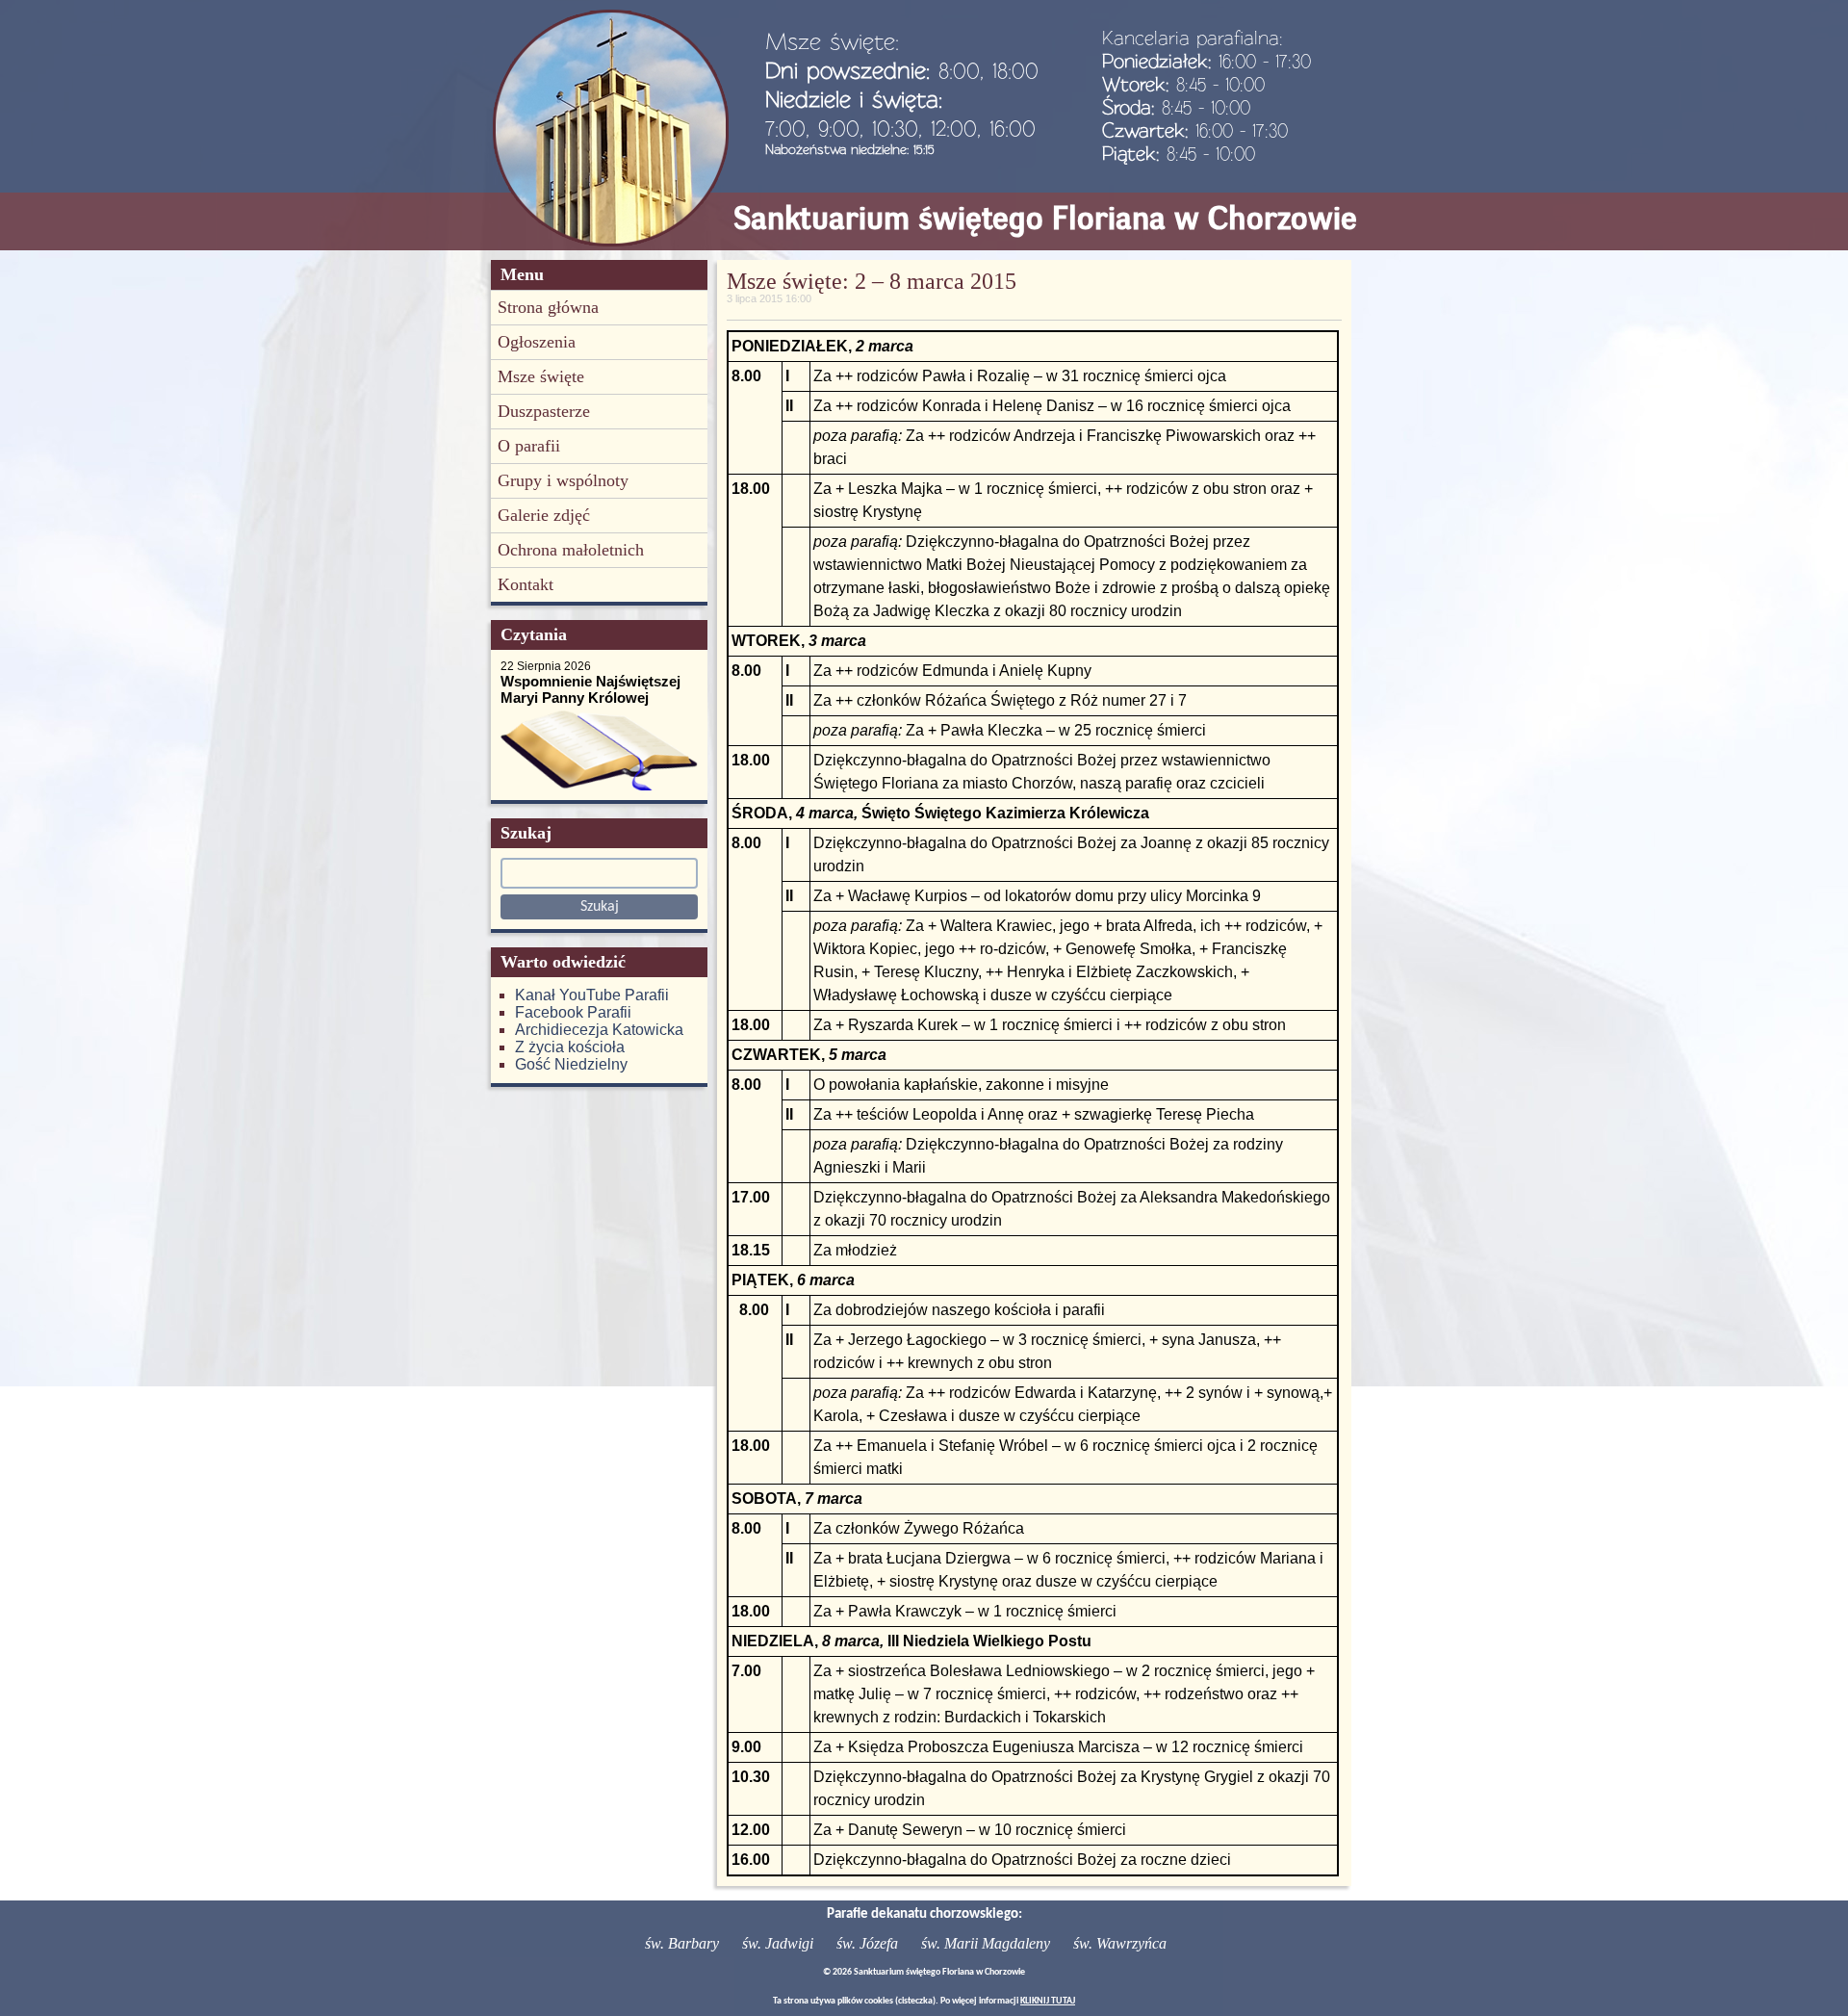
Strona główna (548, 307)
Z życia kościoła (570, 1047)
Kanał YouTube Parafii (592, 995)
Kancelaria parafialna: (1193, 38)
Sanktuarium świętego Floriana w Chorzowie (1045, 218)
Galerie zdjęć (544, 515)
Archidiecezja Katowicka (599, 1030)
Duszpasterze (544, 411)
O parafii (529, 446)
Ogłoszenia (537, 342)
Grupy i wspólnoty (563, 480)
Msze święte (541, 376)
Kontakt (526, 584)
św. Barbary (682, 1943)
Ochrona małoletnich (571, 550)
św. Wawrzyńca (1120, 1943)
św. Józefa (867, 1943)
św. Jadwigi (778, 1943)
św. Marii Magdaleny (986, 1943)
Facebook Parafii (573, 1012)
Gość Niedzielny (571, 1064)
